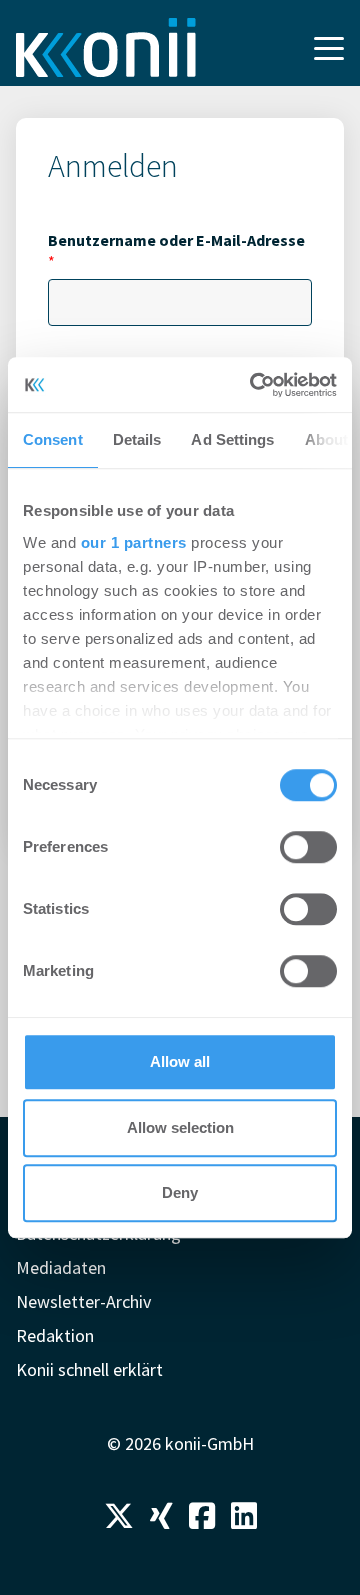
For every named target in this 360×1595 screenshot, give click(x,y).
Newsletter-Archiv (83, 1301)
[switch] (308, 847)
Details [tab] (137, 439)
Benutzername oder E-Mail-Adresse (176, 250)
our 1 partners (134, 542)
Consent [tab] (53, 439)
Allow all (180, 1061)
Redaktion (55, 1335)
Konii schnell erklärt (89, 1369)
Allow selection (180, 1127)
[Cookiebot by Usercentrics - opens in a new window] (254, 385)
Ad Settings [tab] (232, 439)
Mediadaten (61, 1267)
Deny (180, 1192)
